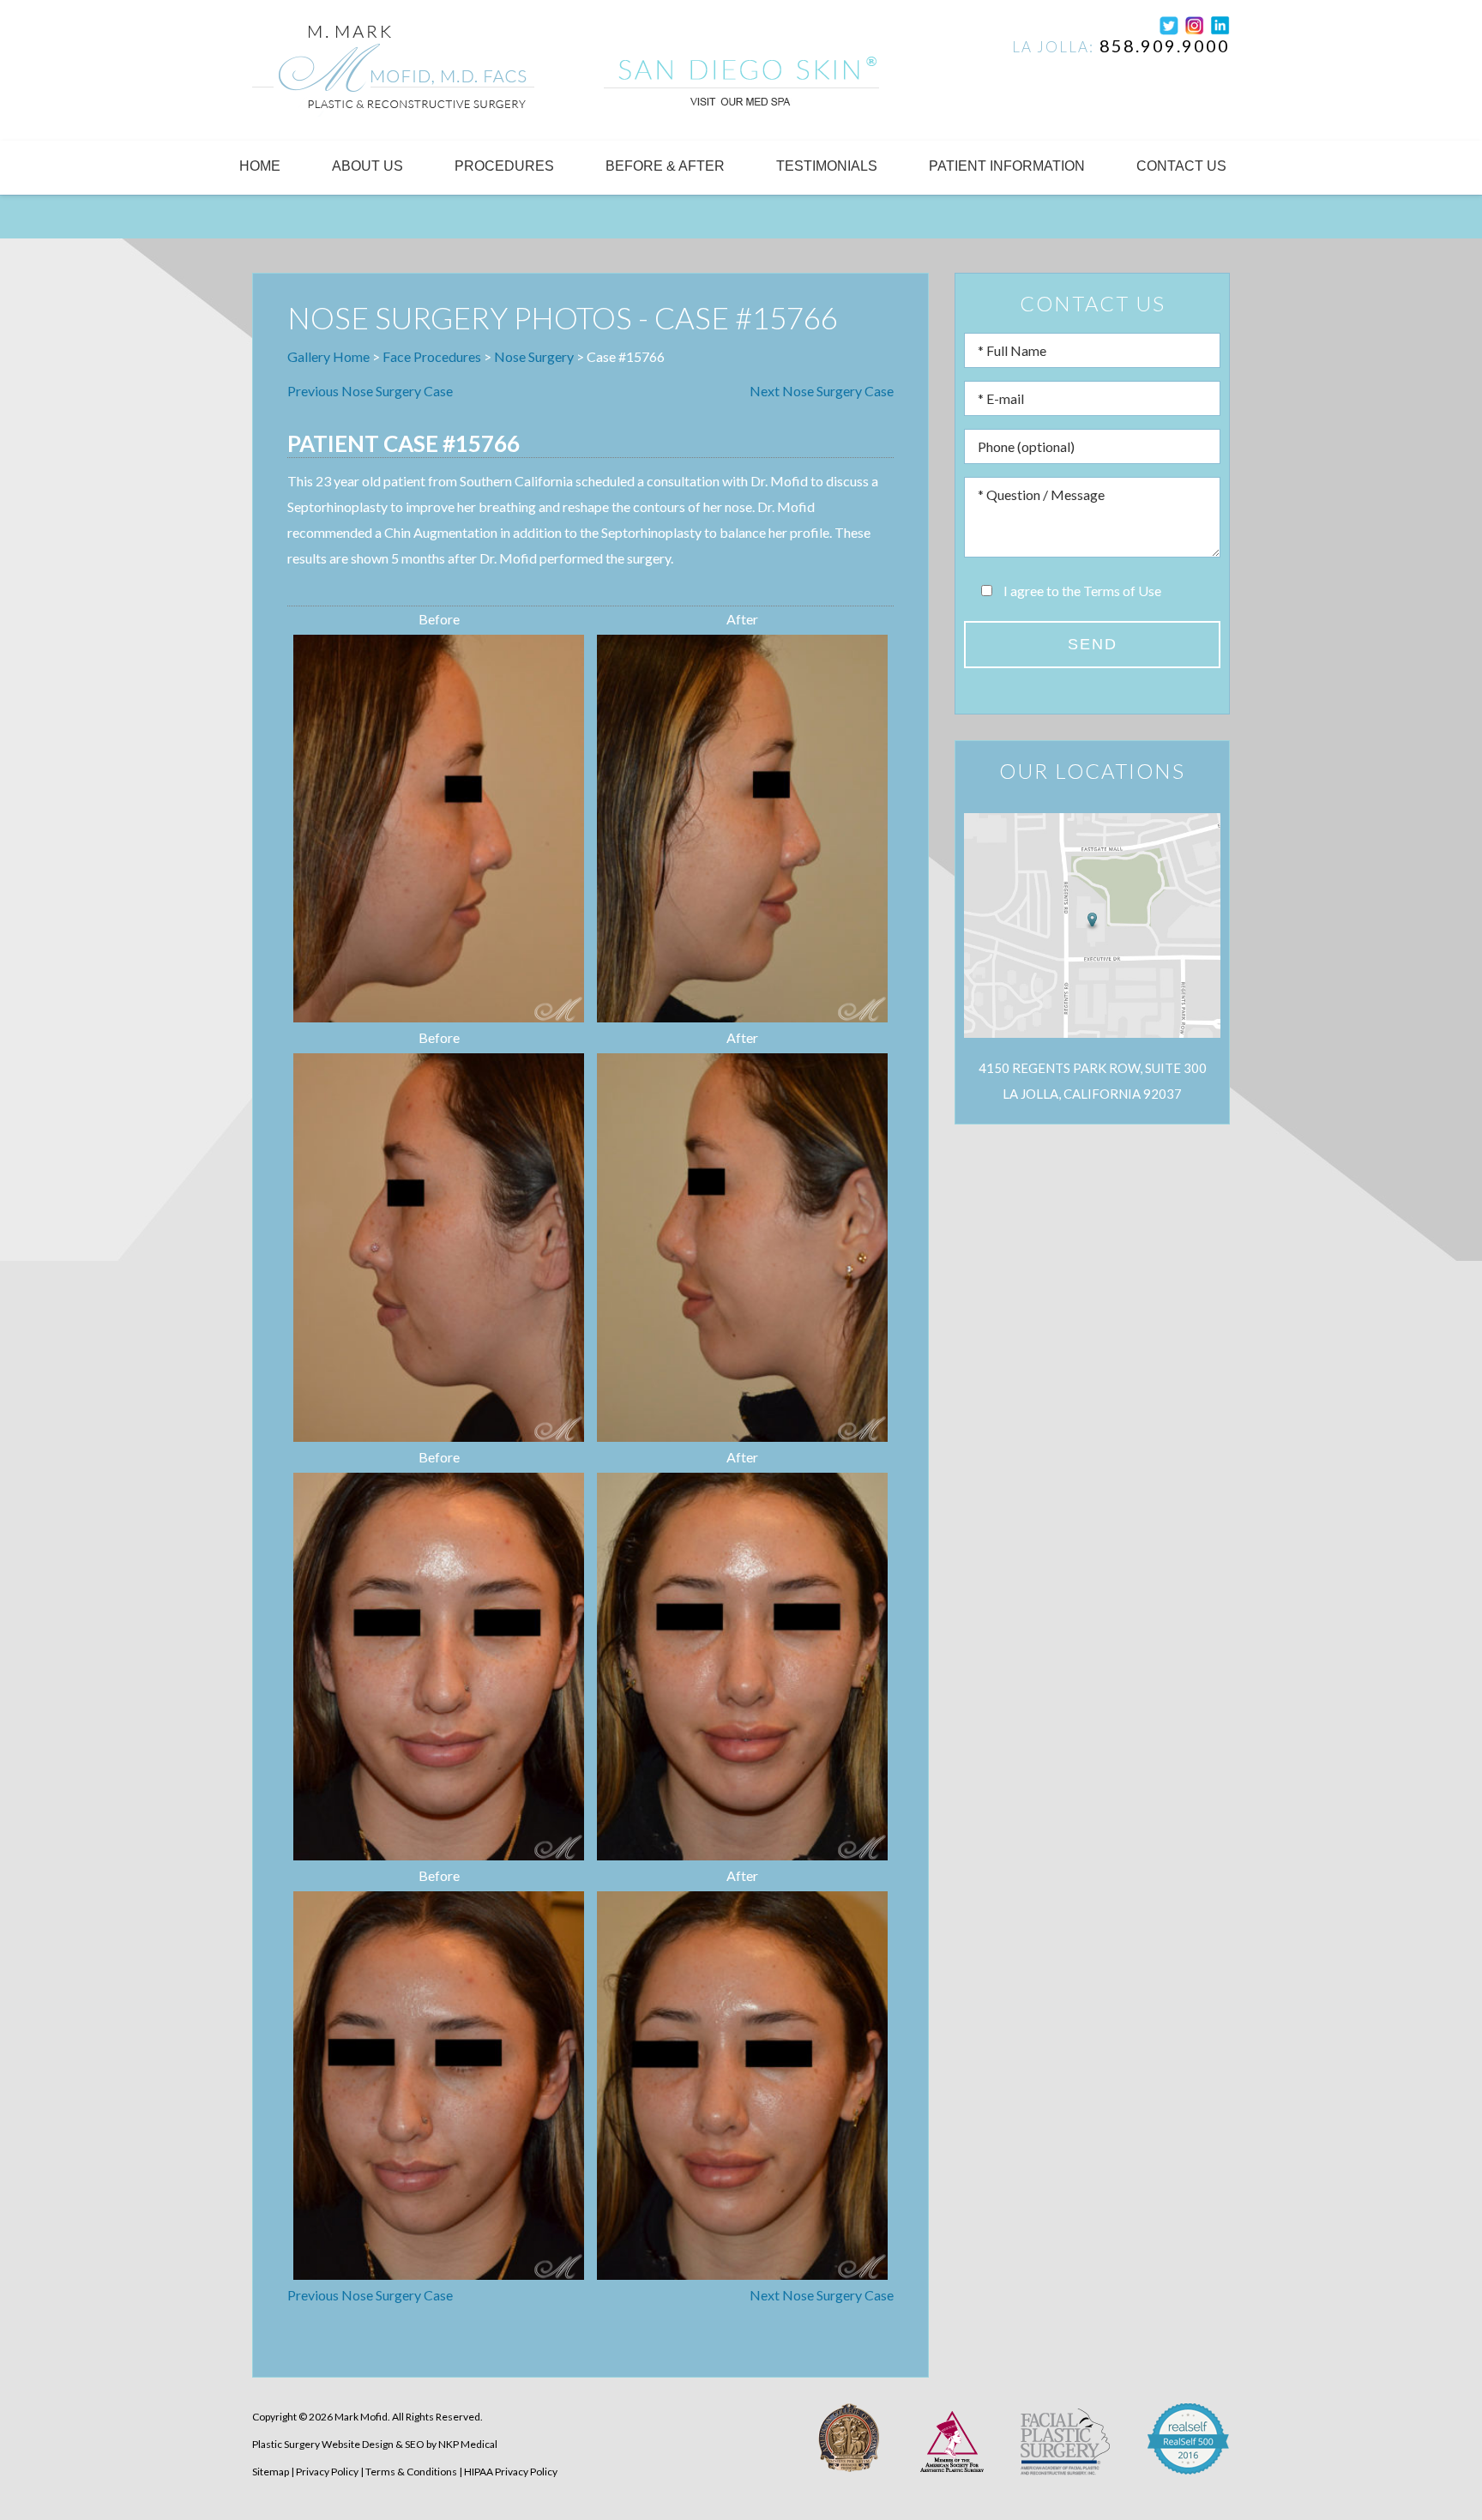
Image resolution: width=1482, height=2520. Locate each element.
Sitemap (271, 2472)
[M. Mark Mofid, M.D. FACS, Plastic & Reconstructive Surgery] (393, 74)
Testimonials (827, 166)
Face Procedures (432, 356)
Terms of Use (1122, 591)
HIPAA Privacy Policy (511, 2472)
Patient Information (1007, 166)
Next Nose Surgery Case (822, 391)
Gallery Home (328, 356)
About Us (367, 166)
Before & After (665, 166)
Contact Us (1181, 166)
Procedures (504, 166)
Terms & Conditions (411, 2472)
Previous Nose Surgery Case (370, 391)
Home (260, 166)
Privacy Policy (327, 2472)
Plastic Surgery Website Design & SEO (338, 2444)
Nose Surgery (534, 356)
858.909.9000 (1165, 45)
